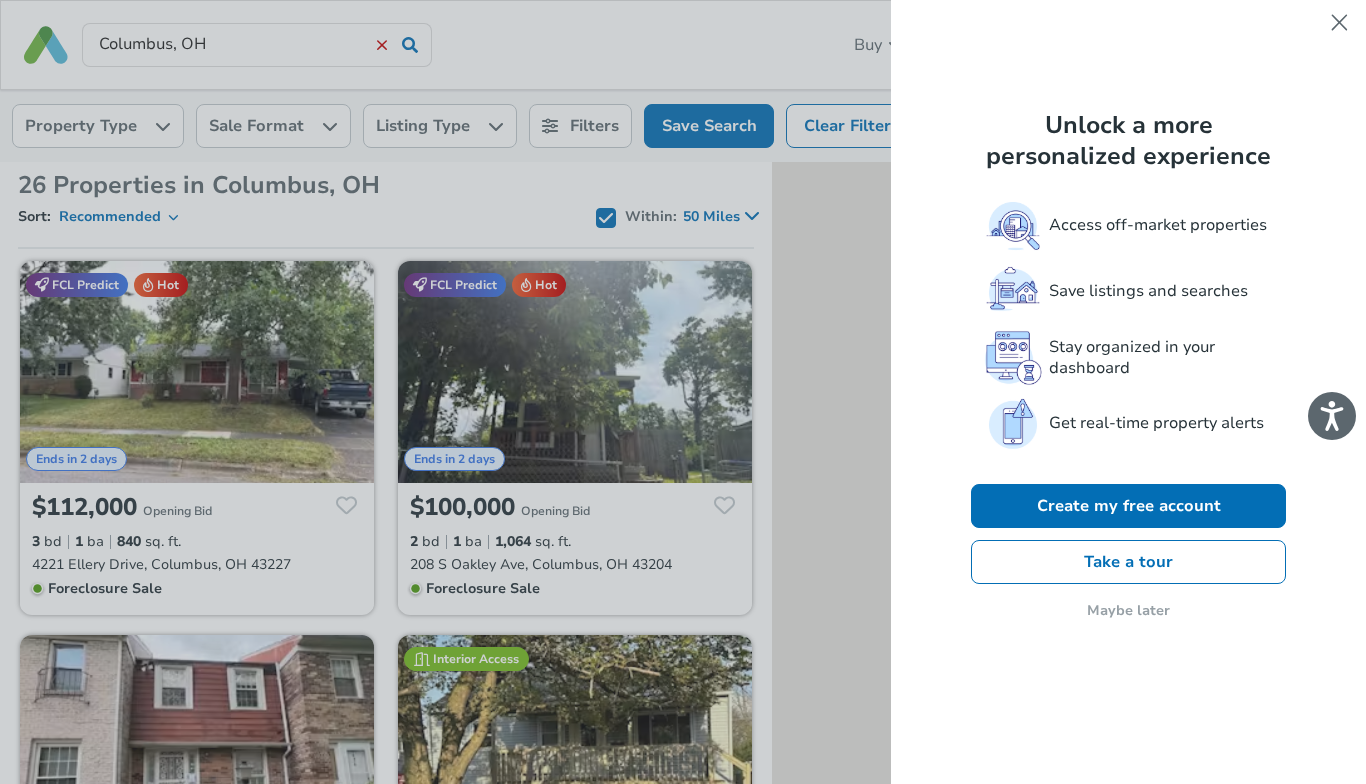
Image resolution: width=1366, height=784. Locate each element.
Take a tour (1128, 562)
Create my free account (1129, 506)
